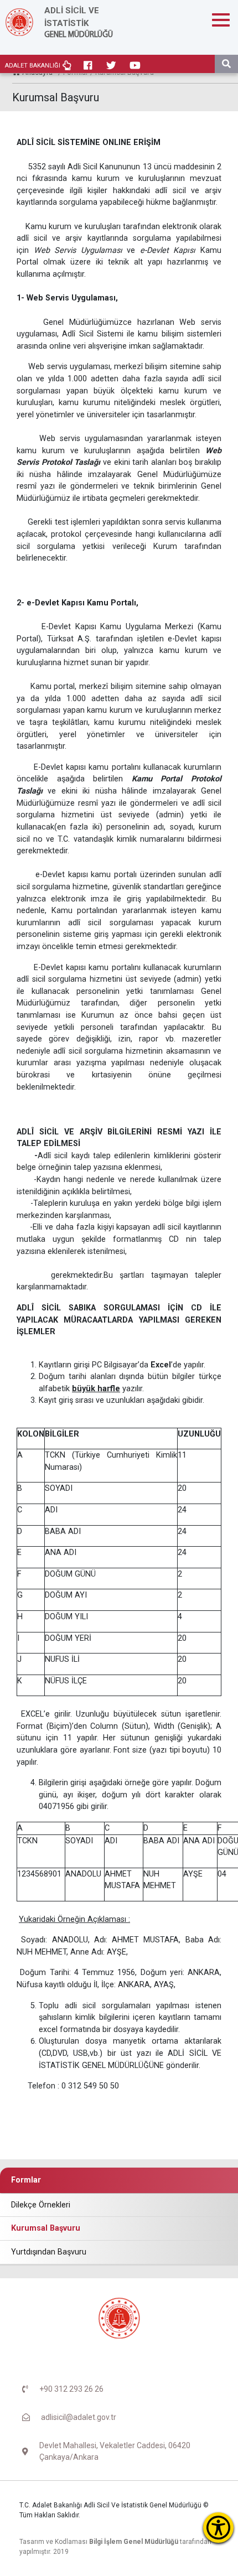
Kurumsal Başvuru (46, 2228)
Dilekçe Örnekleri (41, 2205)
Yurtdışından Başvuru (49, 2252)
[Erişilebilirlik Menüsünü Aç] (218, 2528)
